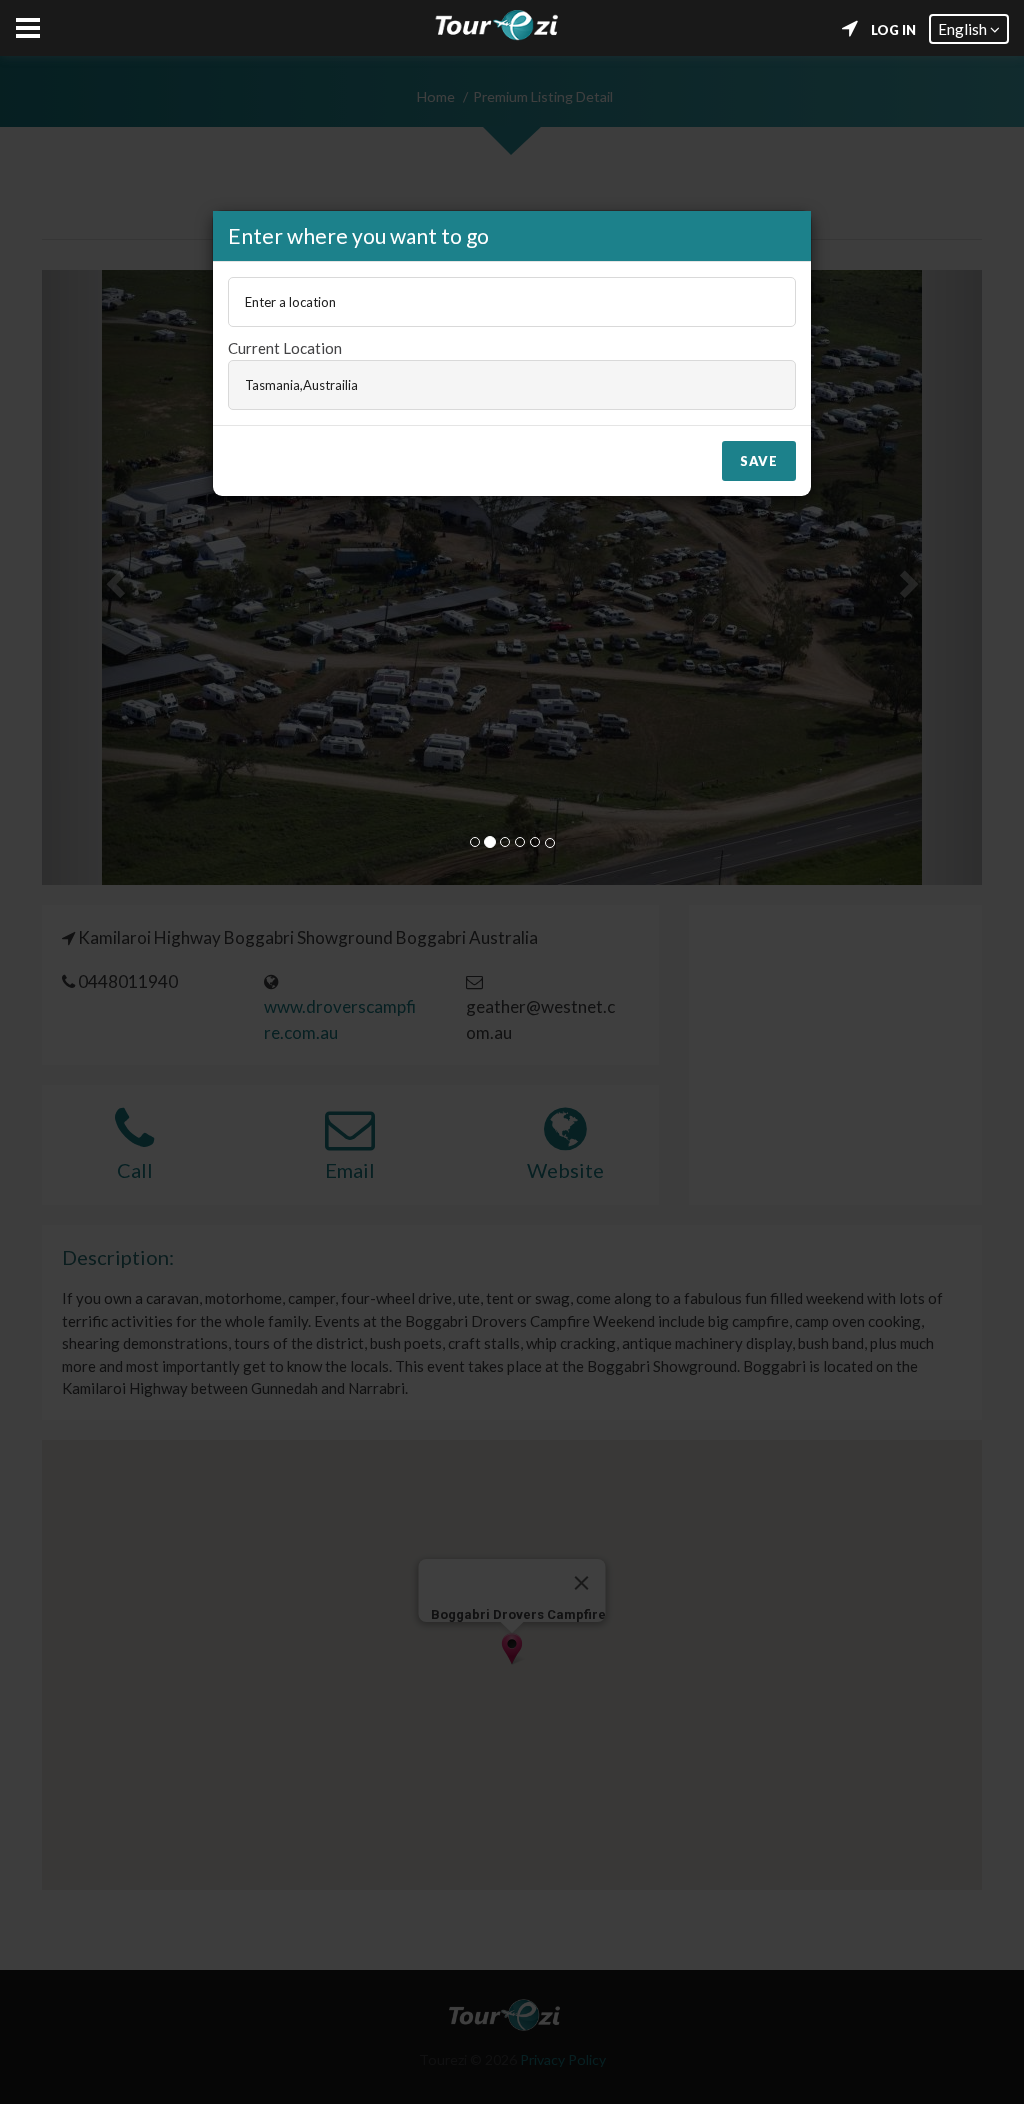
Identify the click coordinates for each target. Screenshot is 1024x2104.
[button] (969, 29)
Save (759, 461)
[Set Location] (850, 29)
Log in (893, 30)
